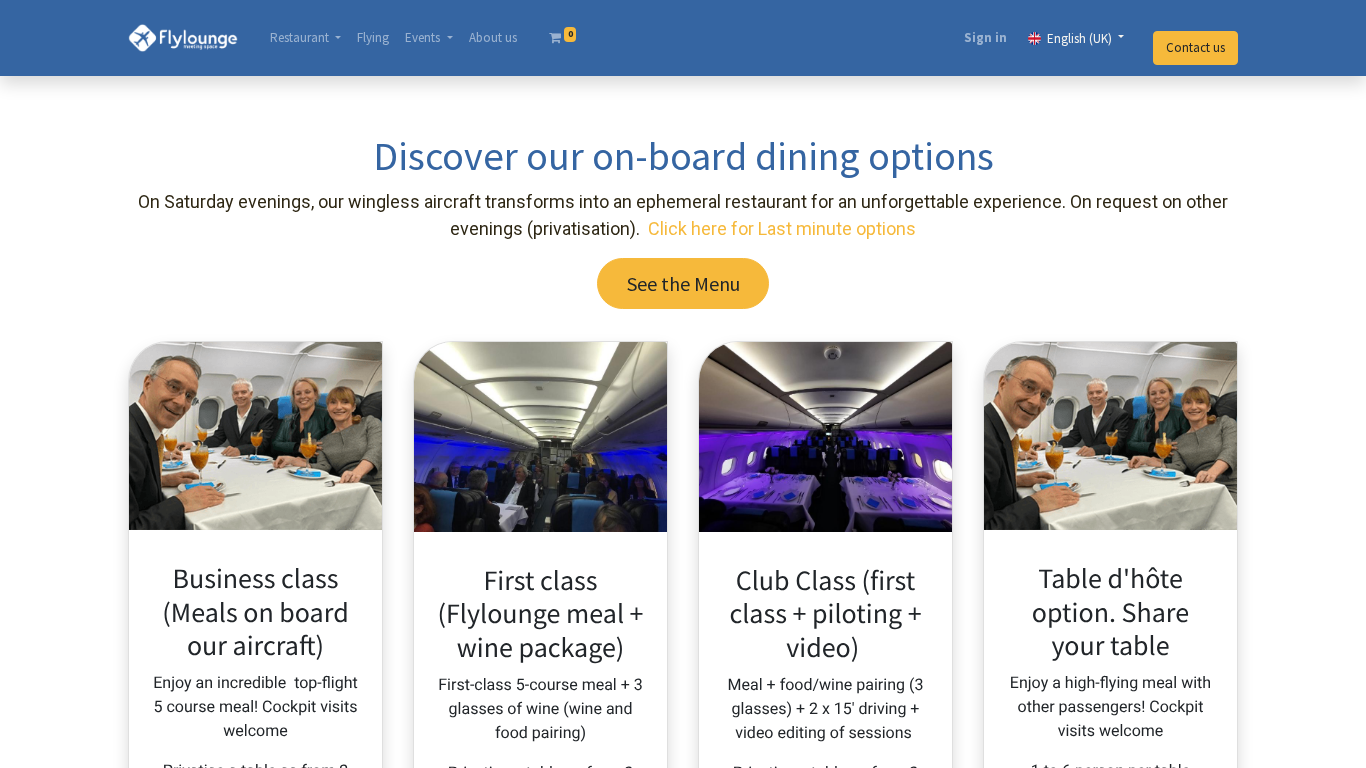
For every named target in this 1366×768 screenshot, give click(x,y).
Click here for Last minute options (782, 228)
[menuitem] (373, 38)
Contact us (1195, 47)
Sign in (985, 37)
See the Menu (683, 283)
